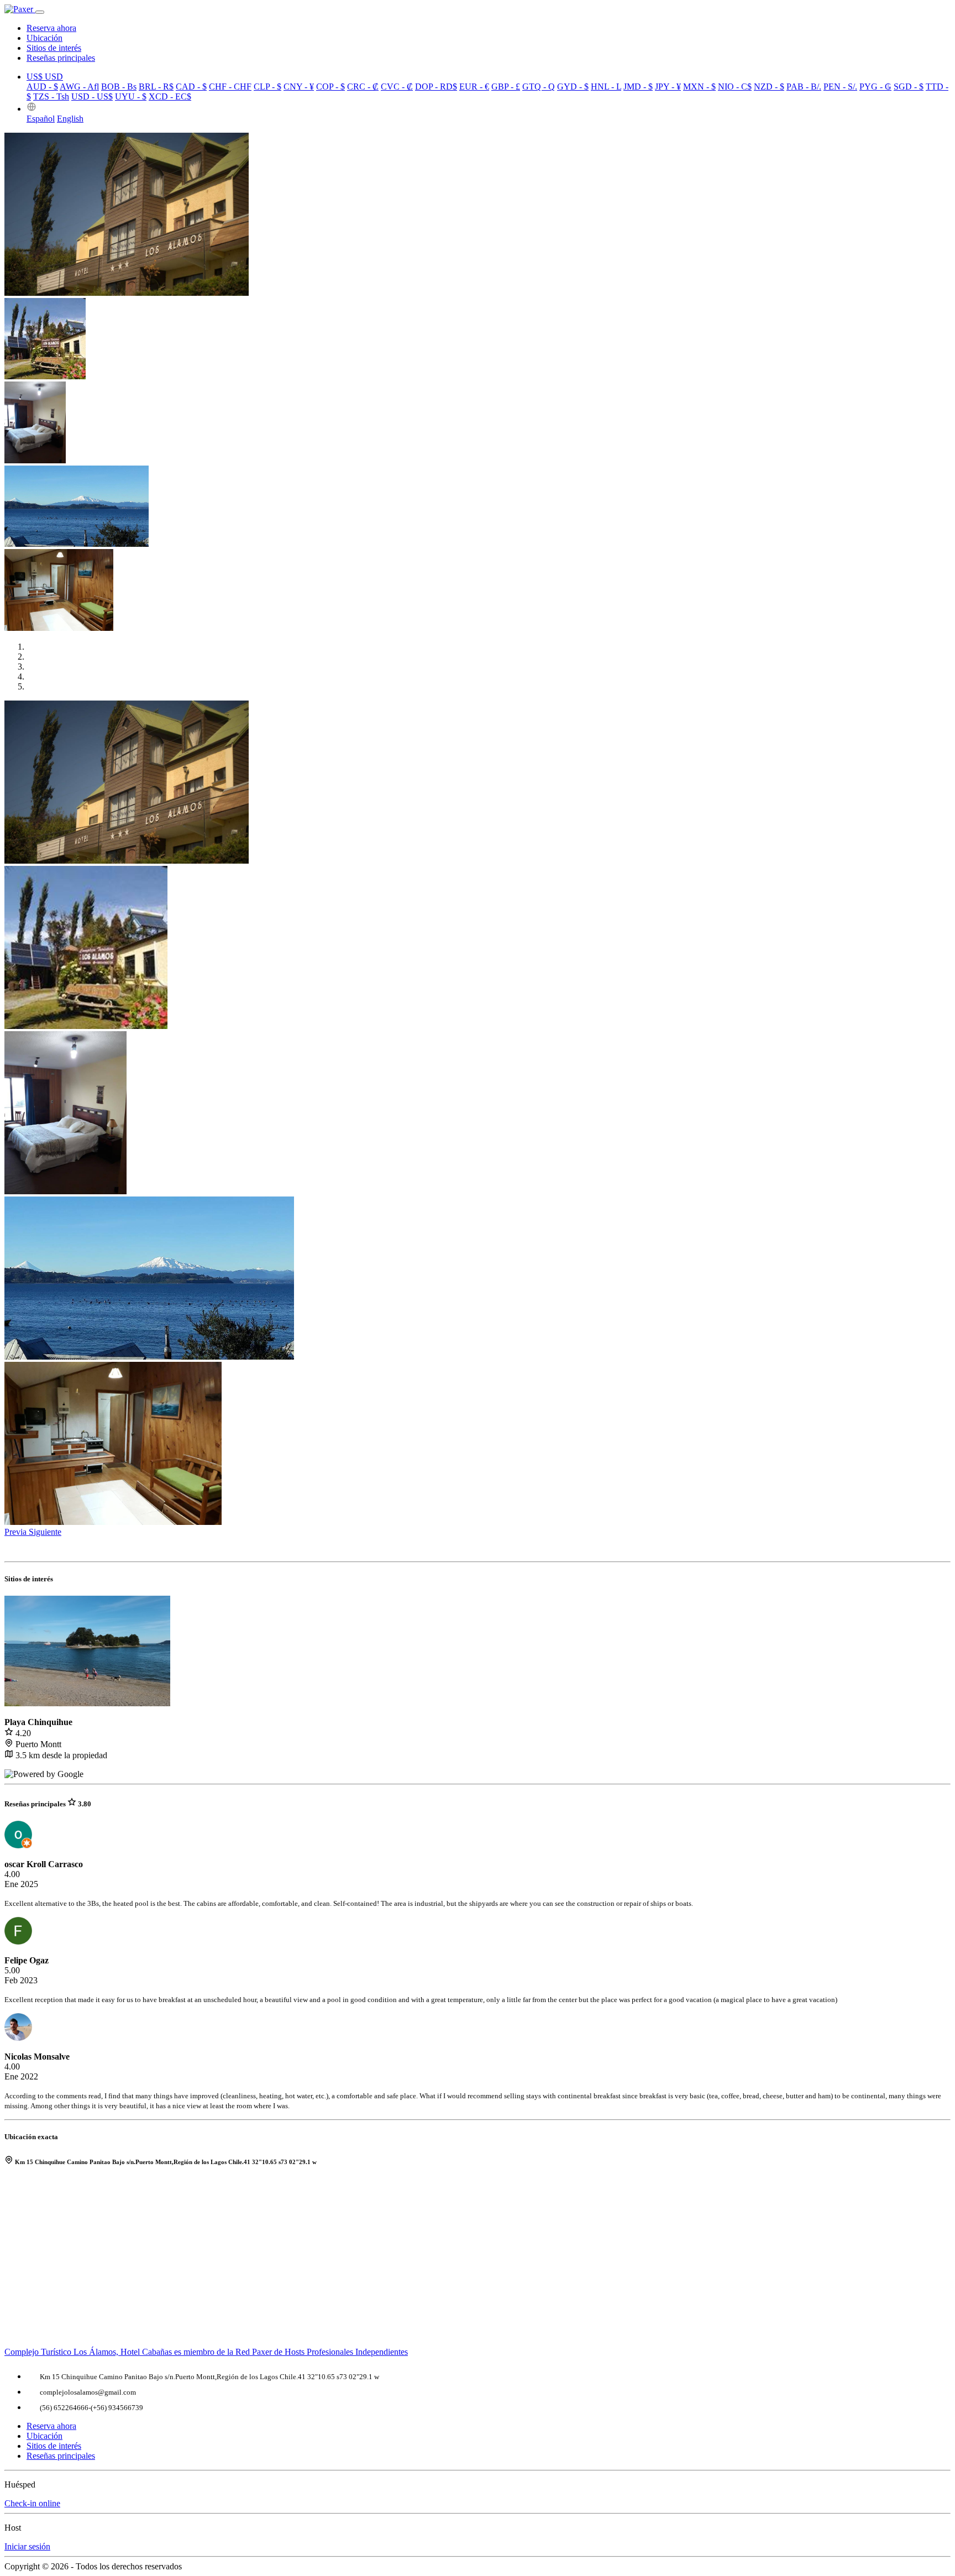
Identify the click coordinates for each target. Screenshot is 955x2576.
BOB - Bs (119, 87)
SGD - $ (909, 87)
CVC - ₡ (397, 87)
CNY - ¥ (299, 87)
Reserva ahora (51, 28)
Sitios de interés (54, 48)
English (70, 119)
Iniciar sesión (27, 2546)
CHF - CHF (230, 87)
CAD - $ (191, 87)
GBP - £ (506, 87)
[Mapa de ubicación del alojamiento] (478, 2262)
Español (41, 119)
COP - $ (330, 87)
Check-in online (32, 2503)
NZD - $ (769, 87)
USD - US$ (92, 96)
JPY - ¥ (668, 87)
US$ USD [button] (45, 77)
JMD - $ (638, 87)
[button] (32, 109)
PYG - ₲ (875, 87)
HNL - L (606, 87)
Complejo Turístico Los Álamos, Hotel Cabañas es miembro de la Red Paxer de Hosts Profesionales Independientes (206, 2352)
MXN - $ (699, 87)
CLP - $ (267, 87)
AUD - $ (42, 87)
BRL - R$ (156, 87)
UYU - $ (131, 96)
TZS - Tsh (51, 96)
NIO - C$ (735, 87)
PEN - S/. (840, 87)
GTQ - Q (539, 87)
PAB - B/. (804, 87)
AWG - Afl (79, 87)
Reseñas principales (61, 58)
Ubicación (44, 38)
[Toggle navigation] (40, 12)
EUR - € (474, 87)
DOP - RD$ (436, 87)
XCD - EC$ (170, 96)
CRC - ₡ (363, 87)
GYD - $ (573, 87)
